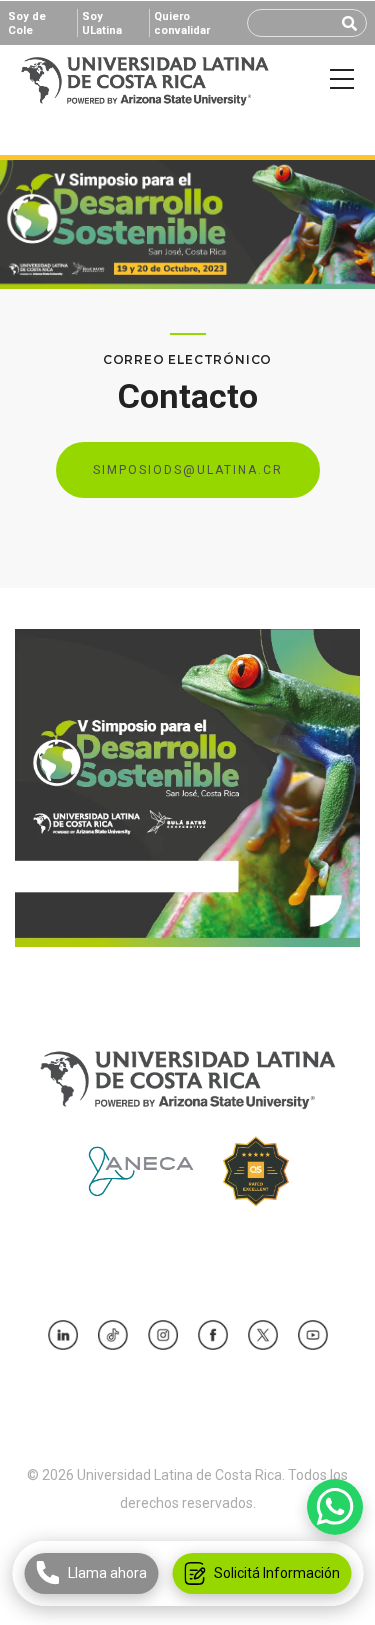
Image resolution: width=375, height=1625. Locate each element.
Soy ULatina (102, 23)
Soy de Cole (27, 23)
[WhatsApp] (335, 1507)
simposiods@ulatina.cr (188, 470)
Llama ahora (106, 1573)
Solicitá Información (276, 1573)
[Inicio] (145, 79)
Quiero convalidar (182, 23)
